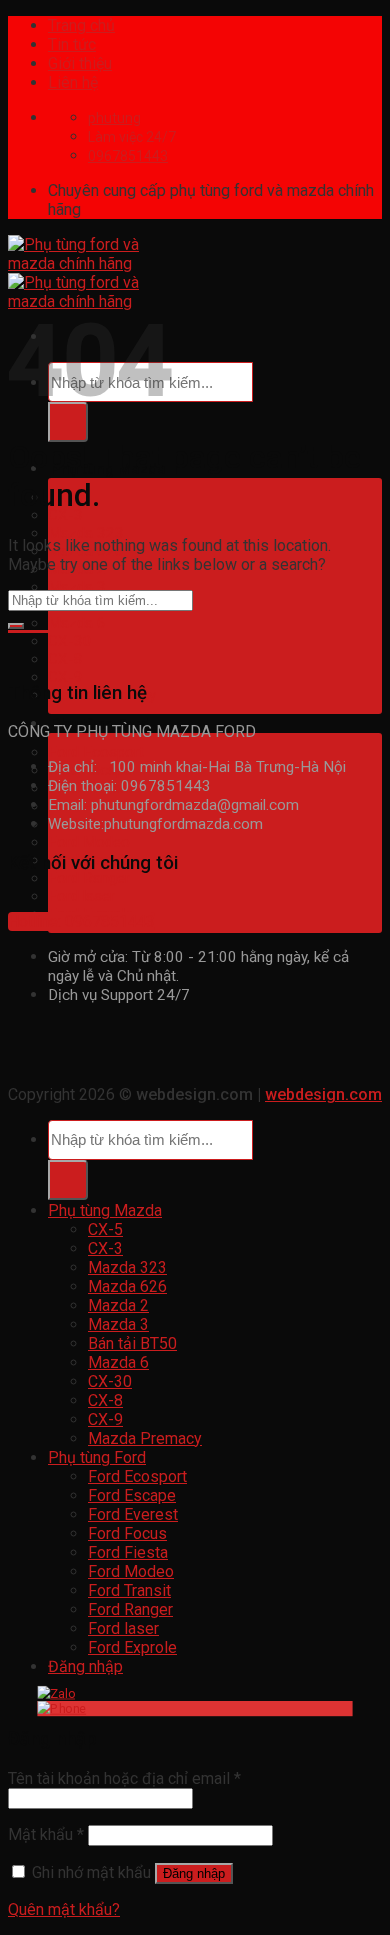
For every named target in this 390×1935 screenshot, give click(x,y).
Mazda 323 (86, 533)
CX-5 (105, 1229)
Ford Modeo (89, 842)
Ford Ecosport (96, 752)
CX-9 (65, 677)
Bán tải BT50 (132, 1343)
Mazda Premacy (145, 1438)
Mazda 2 (118, 1305)
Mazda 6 (77, 623)
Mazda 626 (127, 1286)
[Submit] (68, 422)
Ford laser (81, 896)
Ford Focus (127, 1533)
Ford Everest (133, 1514)
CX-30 (70, 641)
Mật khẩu (46, 1834)
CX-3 (65, 515)
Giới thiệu (80, 63)
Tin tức (72, 44)
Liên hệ (73, 82)
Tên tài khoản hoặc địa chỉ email (124, 1778)
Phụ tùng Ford (97, 1457)
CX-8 (65, 659)
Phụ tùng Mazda (105, 1210)
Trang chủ (81, 25)
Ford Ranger (89, 878)
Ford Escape (132, 1495)
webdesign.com (323, 1094)
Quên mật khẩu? (64, 1909)
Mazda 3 (77, 587)
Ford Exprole (132, 1647)
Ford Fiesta (128, 1552)
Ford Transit (129, 1590)
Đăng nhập (194, 1873)
